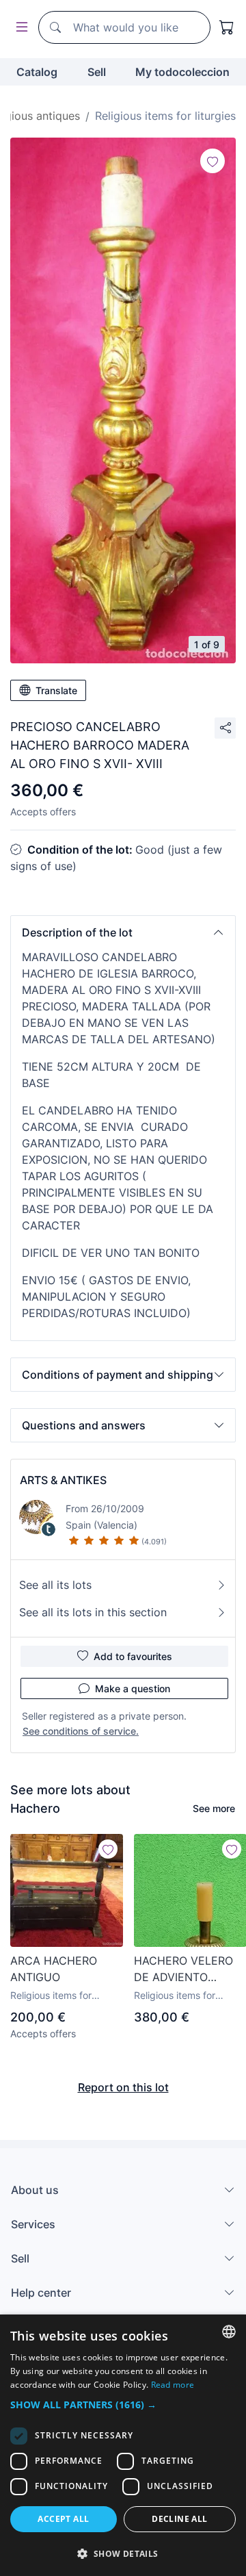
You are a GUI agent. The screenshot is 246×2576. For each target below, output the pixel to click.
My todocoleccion (182, 72)
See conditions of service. (81, 1731)
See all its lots (55, 1585)
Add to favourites (133, 1656)
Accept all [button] (63, 2519)
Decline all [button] (179, 2519)
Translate (56, 690)
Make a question (133, 1688)
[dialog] (123, 2445)
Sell (97, 72)
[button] (123, 932)
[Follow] (213, 161)
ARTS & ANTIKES (63, 1480)
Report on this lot (123, 2087)
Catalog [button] (37, 72)
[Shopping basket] (227, 27)
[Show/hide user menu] (19, 28)
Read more (173, 2385)
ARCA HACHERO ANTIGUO (54, 1969)
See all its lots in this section (93, 1612)
